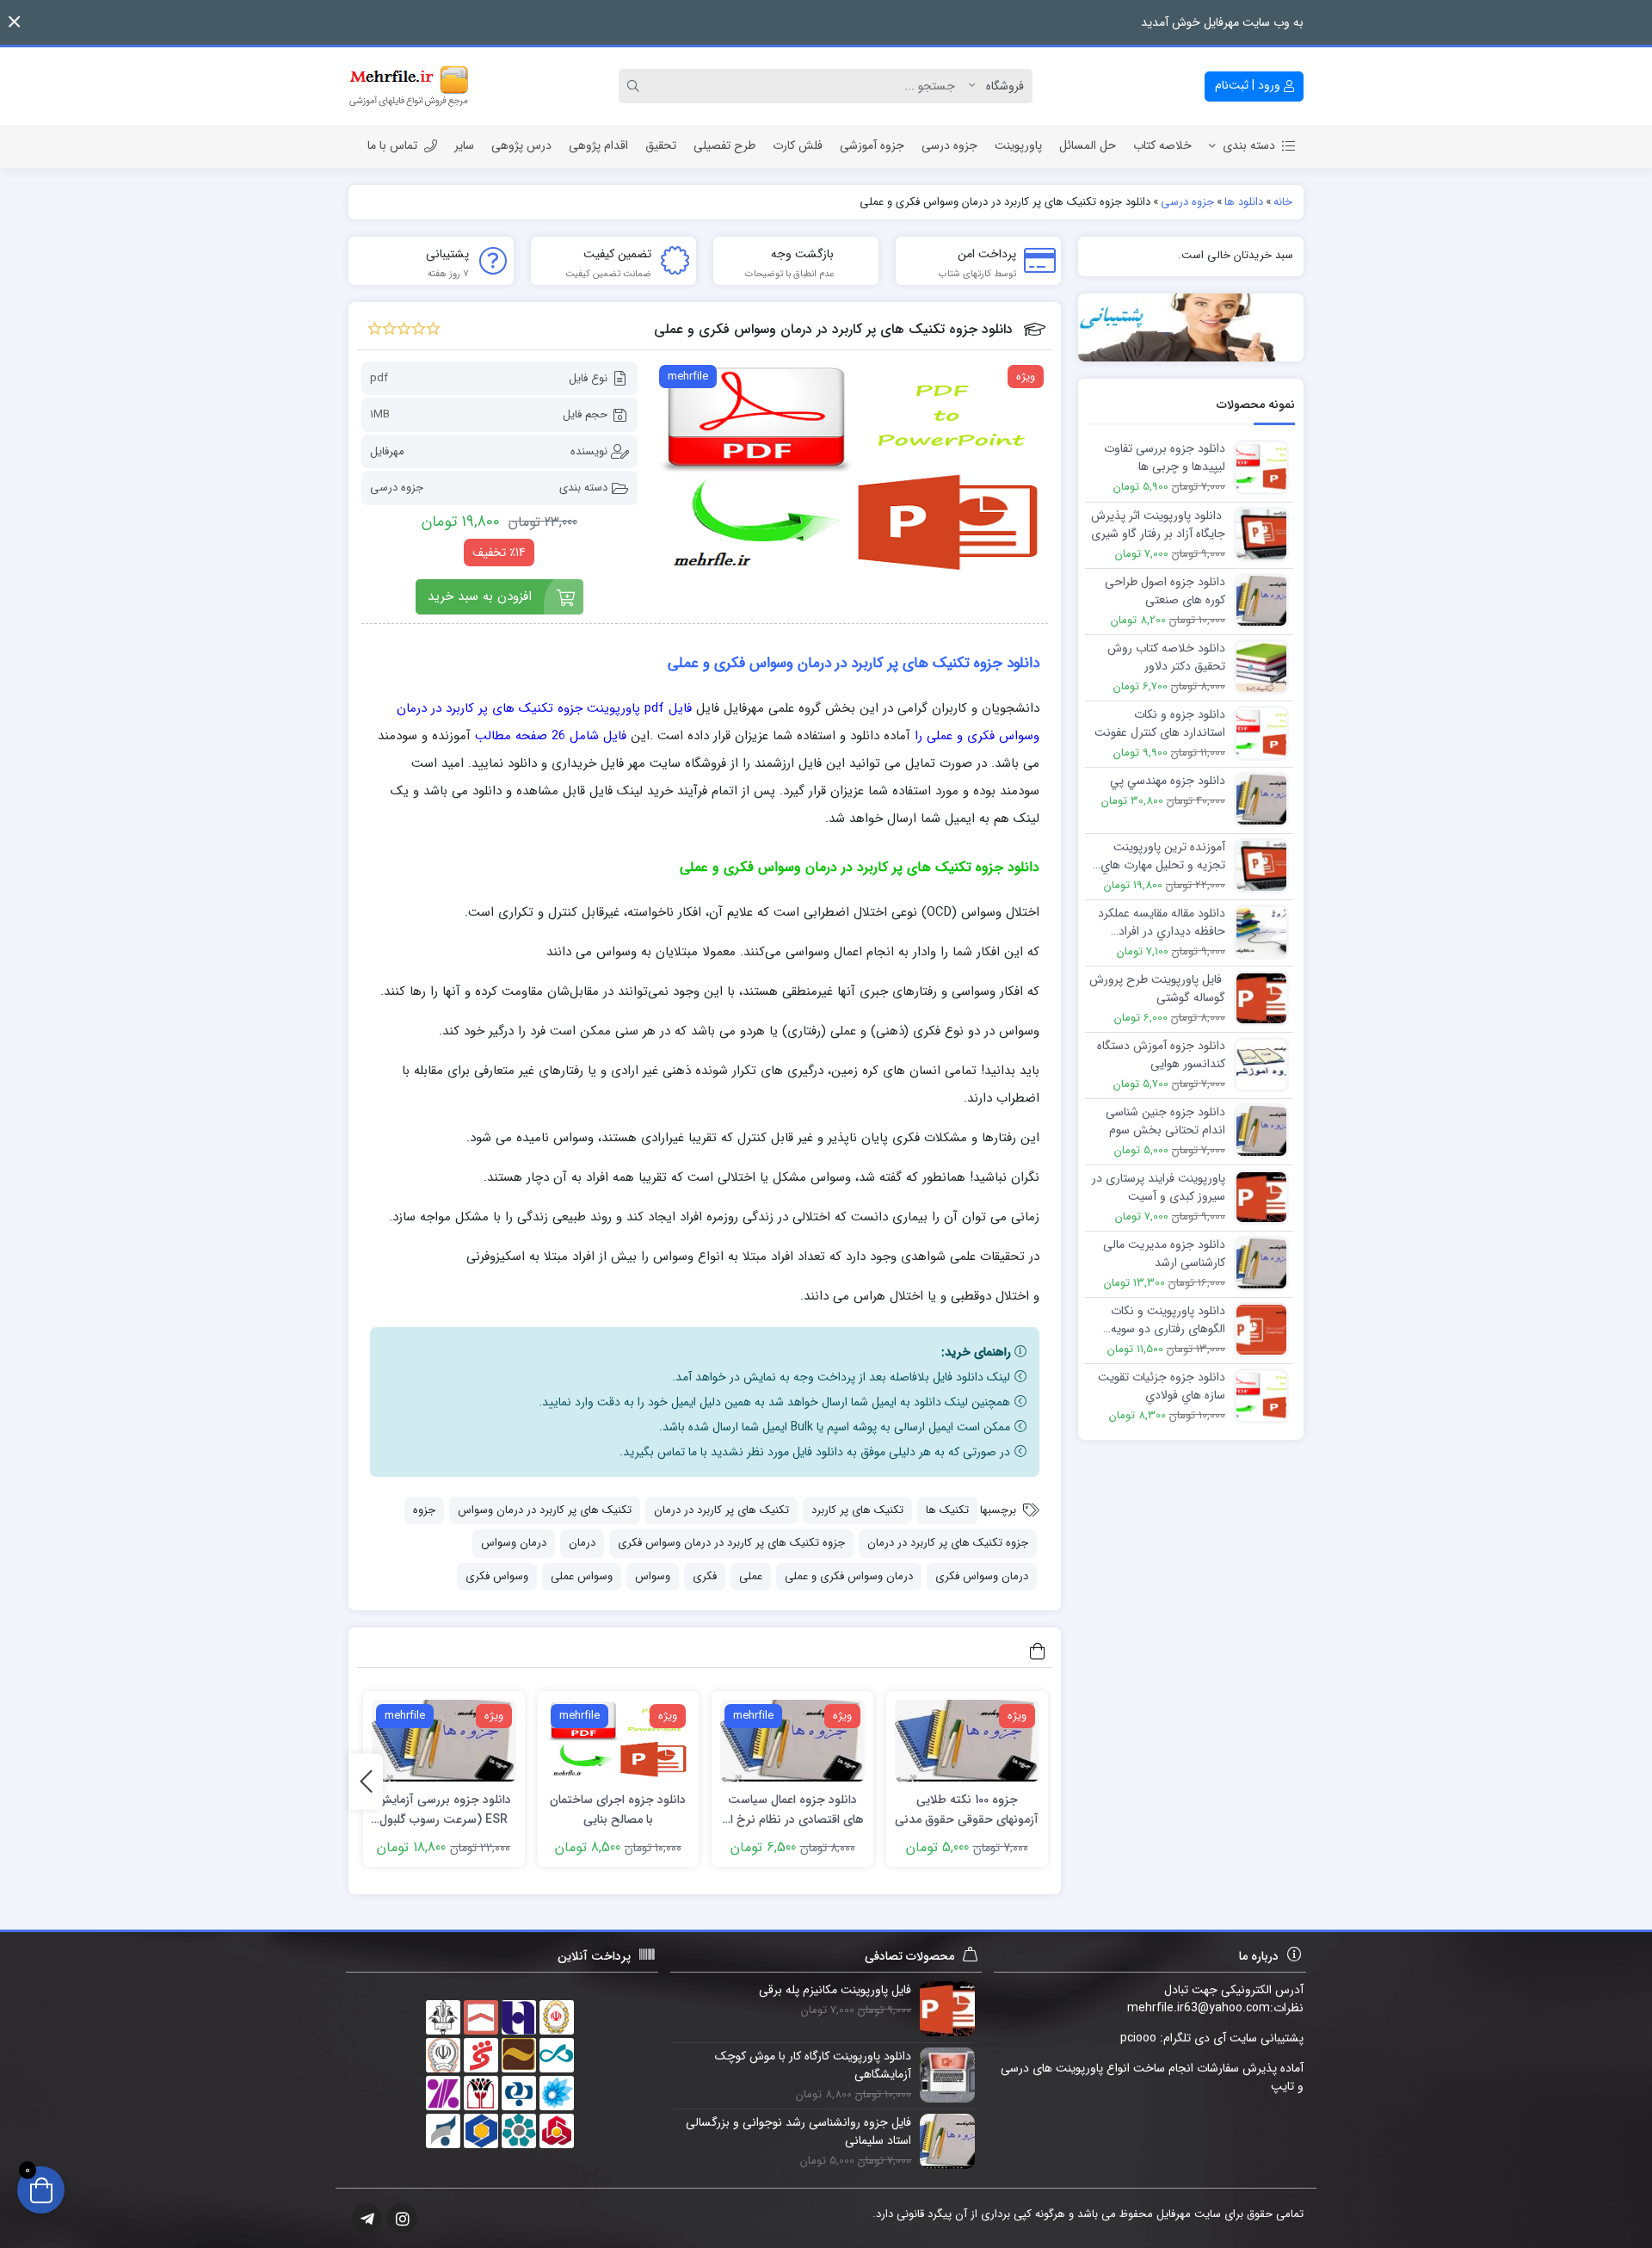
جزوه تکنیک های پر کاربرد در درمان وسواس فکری (731, 1543)
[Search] (636, 86)
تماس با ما (392, 145)
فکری (705, 1576)
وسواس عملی (582, 1576)
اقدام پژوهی (598, 145)
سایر (464, 145)
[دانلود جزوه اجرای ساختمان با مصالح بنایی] (619, 1741)
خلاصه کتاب (1162, 145)
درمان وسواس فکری (982, 1576)
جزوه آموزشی (872, 145)
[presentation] (366, 1781)
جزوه (424, 1510)
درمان (582, 1543)
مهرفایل (387, 451)
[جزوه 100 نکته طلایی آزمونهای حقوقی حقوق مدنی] (967, 1741)
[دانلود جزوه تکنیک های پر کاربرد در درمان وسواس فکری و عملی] (851, 472)
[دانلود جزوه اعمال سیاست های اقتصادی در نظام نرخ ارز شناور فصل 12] (792, 1741)
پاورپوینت (1018, 145)
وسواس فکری (497, 1576)
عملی (751, 1576)
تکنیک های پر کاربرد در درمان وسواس (545, 1510)
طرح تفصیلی (724, 145)
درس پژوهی (521, 145)
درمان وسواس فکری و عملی (849, 1576)
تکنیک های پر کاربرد (857, 1510)
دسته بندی (1249, 145)
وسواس (653, 1576)
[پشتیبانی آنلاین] (1191, 327)
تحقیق (661, 145)
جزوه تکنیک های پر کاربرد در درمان (948, 1543)
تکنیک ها (947, 1510)
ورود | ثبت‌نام (1249, 85)
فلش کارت (798, 145)
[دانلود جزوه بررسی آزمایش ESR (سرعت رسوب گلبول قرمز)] (444, 1741)
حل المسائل (1088, 145)
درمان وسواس (514, 1543)
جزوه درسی (949, 145)
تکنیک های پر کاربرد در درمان (721, 1510)
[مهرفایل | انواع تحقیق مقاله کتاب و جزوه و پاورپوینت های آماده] (409, 86)
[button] (14, 22)
